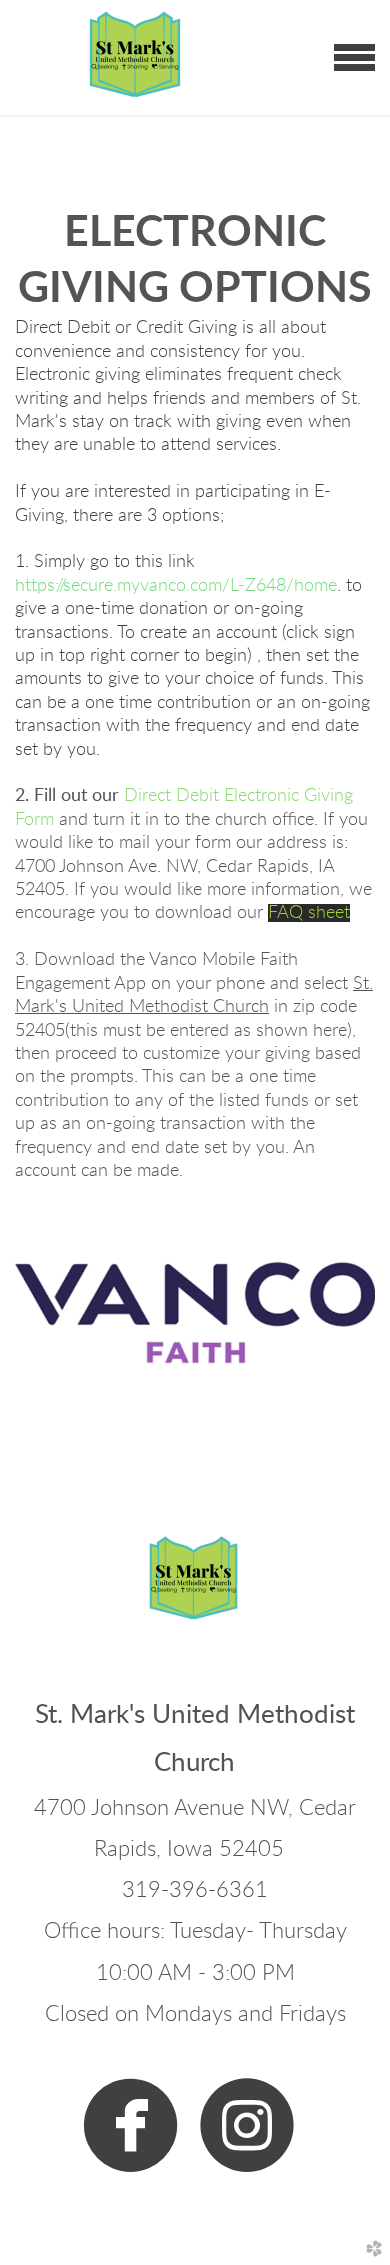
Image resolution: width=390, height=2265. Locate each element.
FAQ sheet (309, 913)
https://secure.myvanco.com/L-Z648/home (176, 586)
